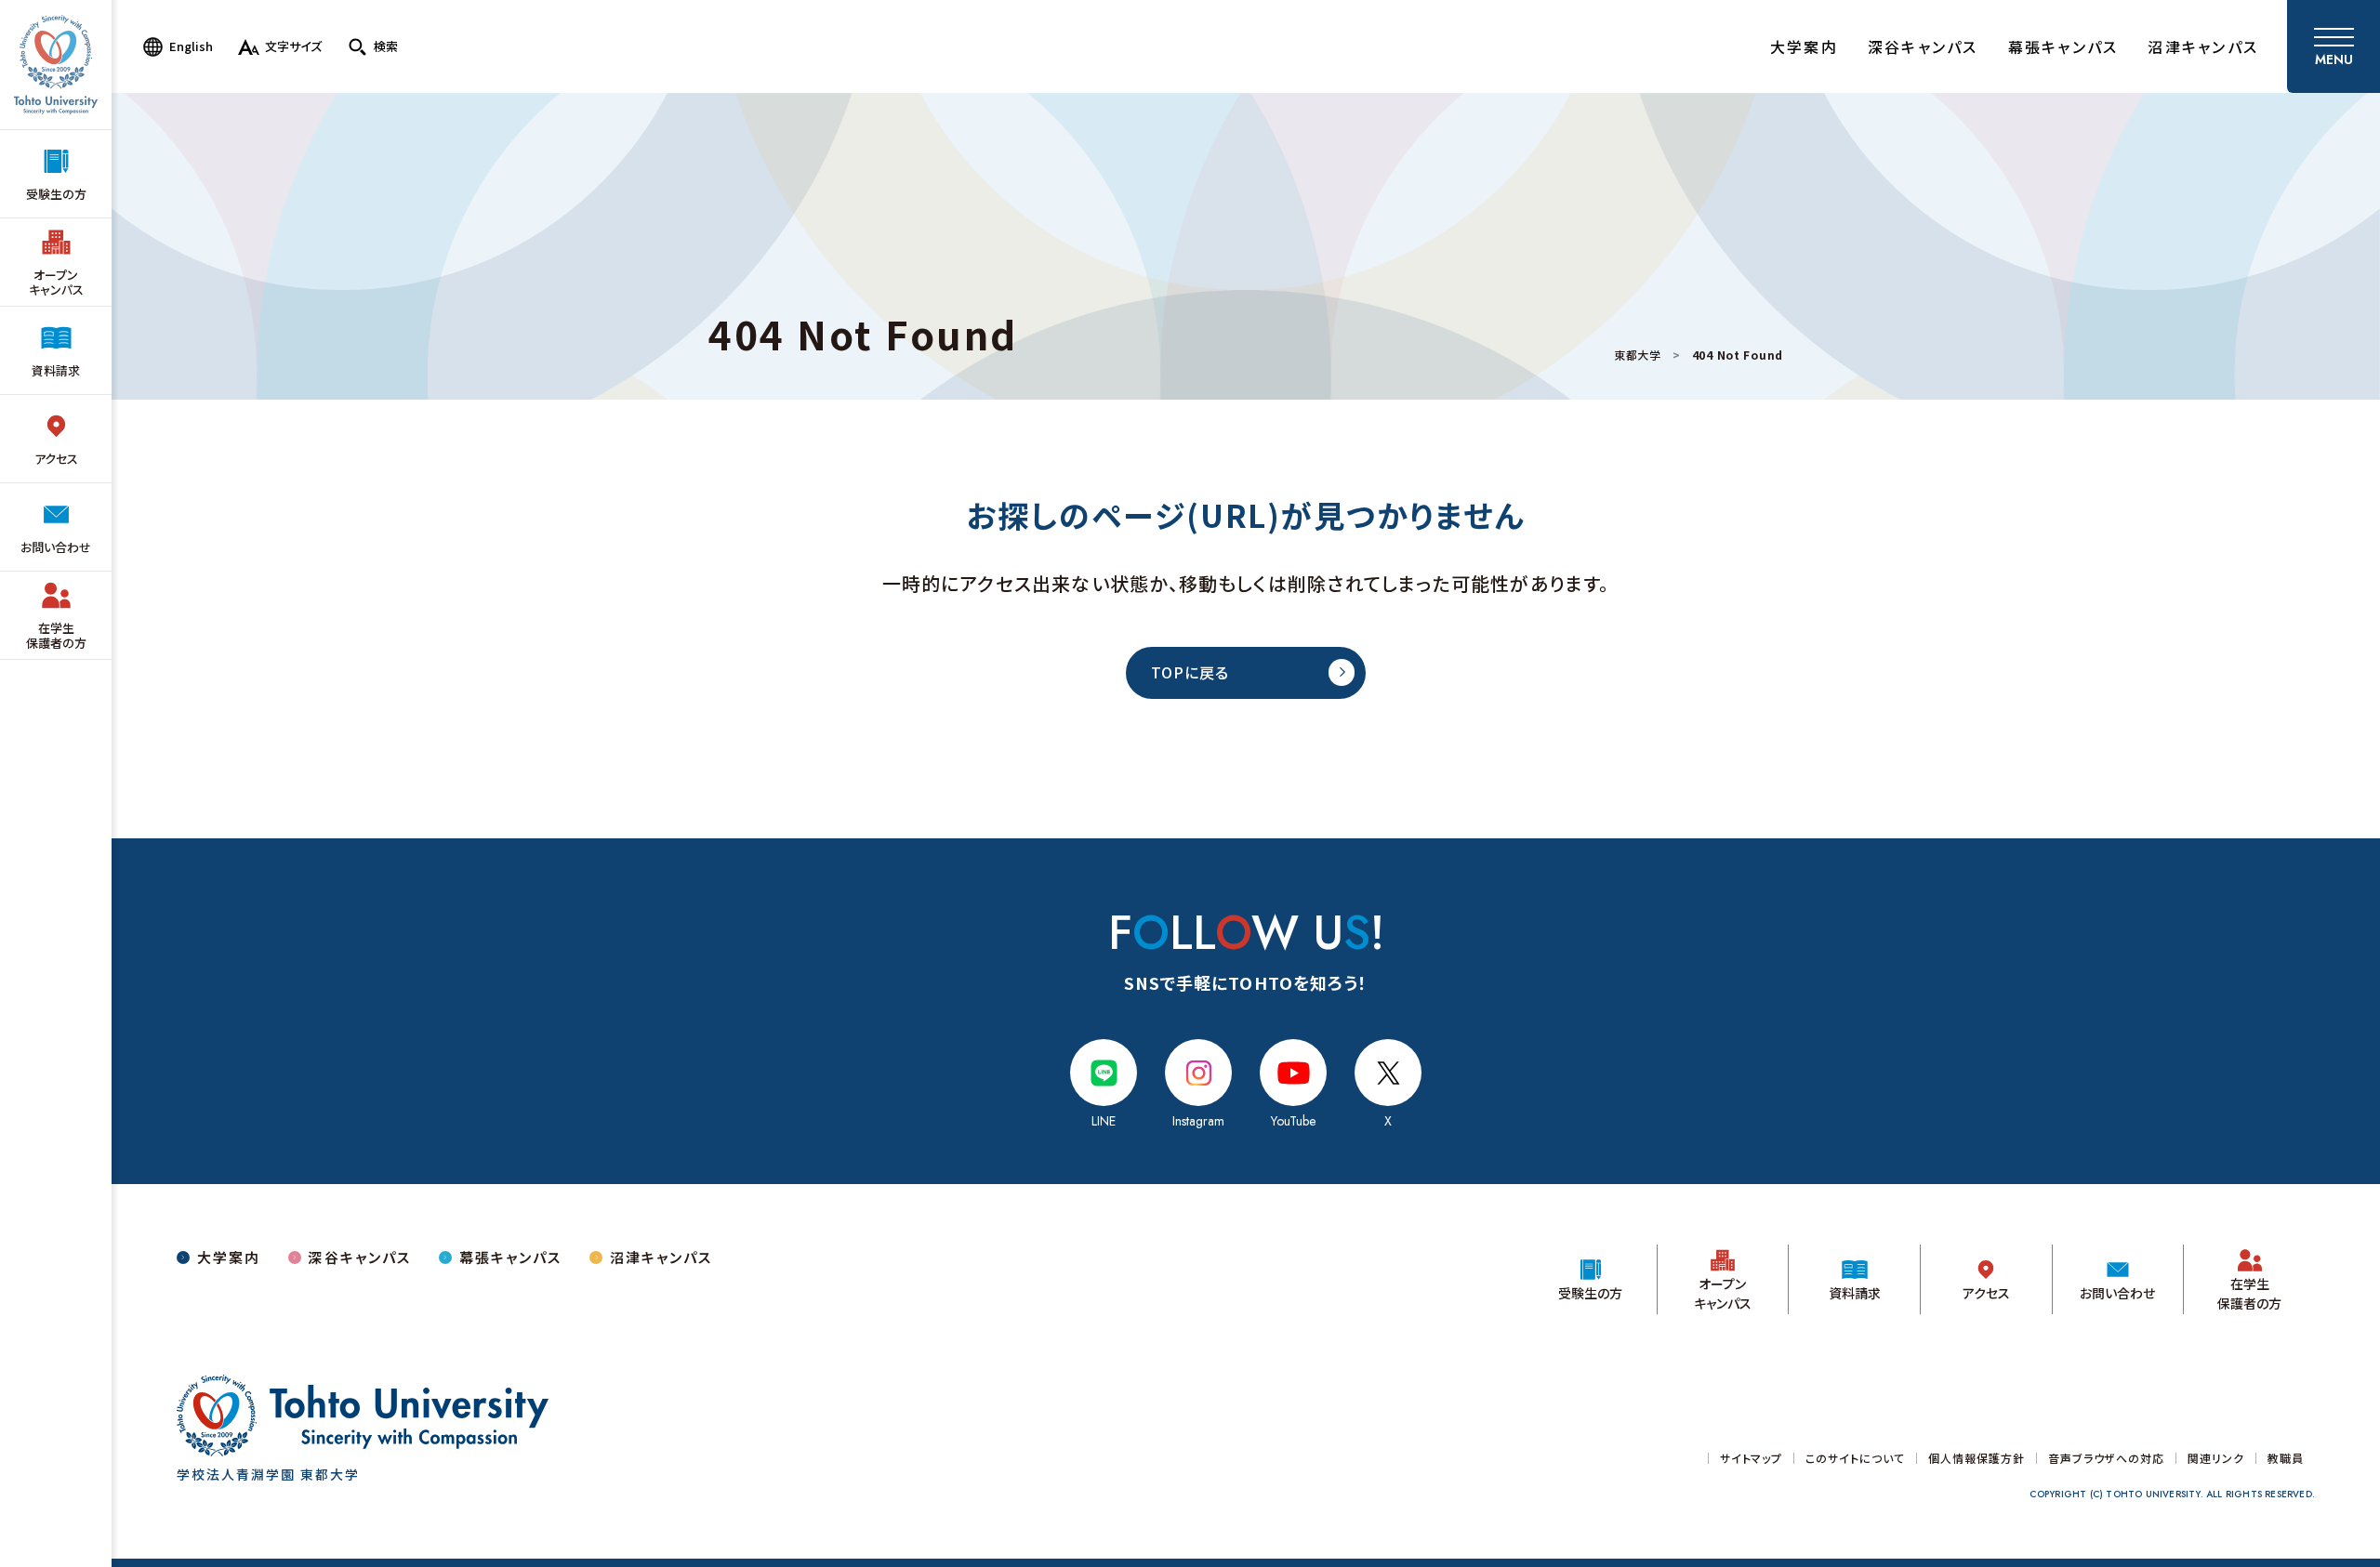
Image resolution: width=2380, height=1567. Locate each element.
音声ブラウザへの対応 (2107, 1458)
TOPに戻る (1190, 672)
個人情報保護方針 (1977, 1458)
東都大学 (1638, 355)
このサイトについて (1855, 1458)
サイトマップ (1752, 1458)
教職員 (2286, 1458)
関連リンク (2216, 1458)
